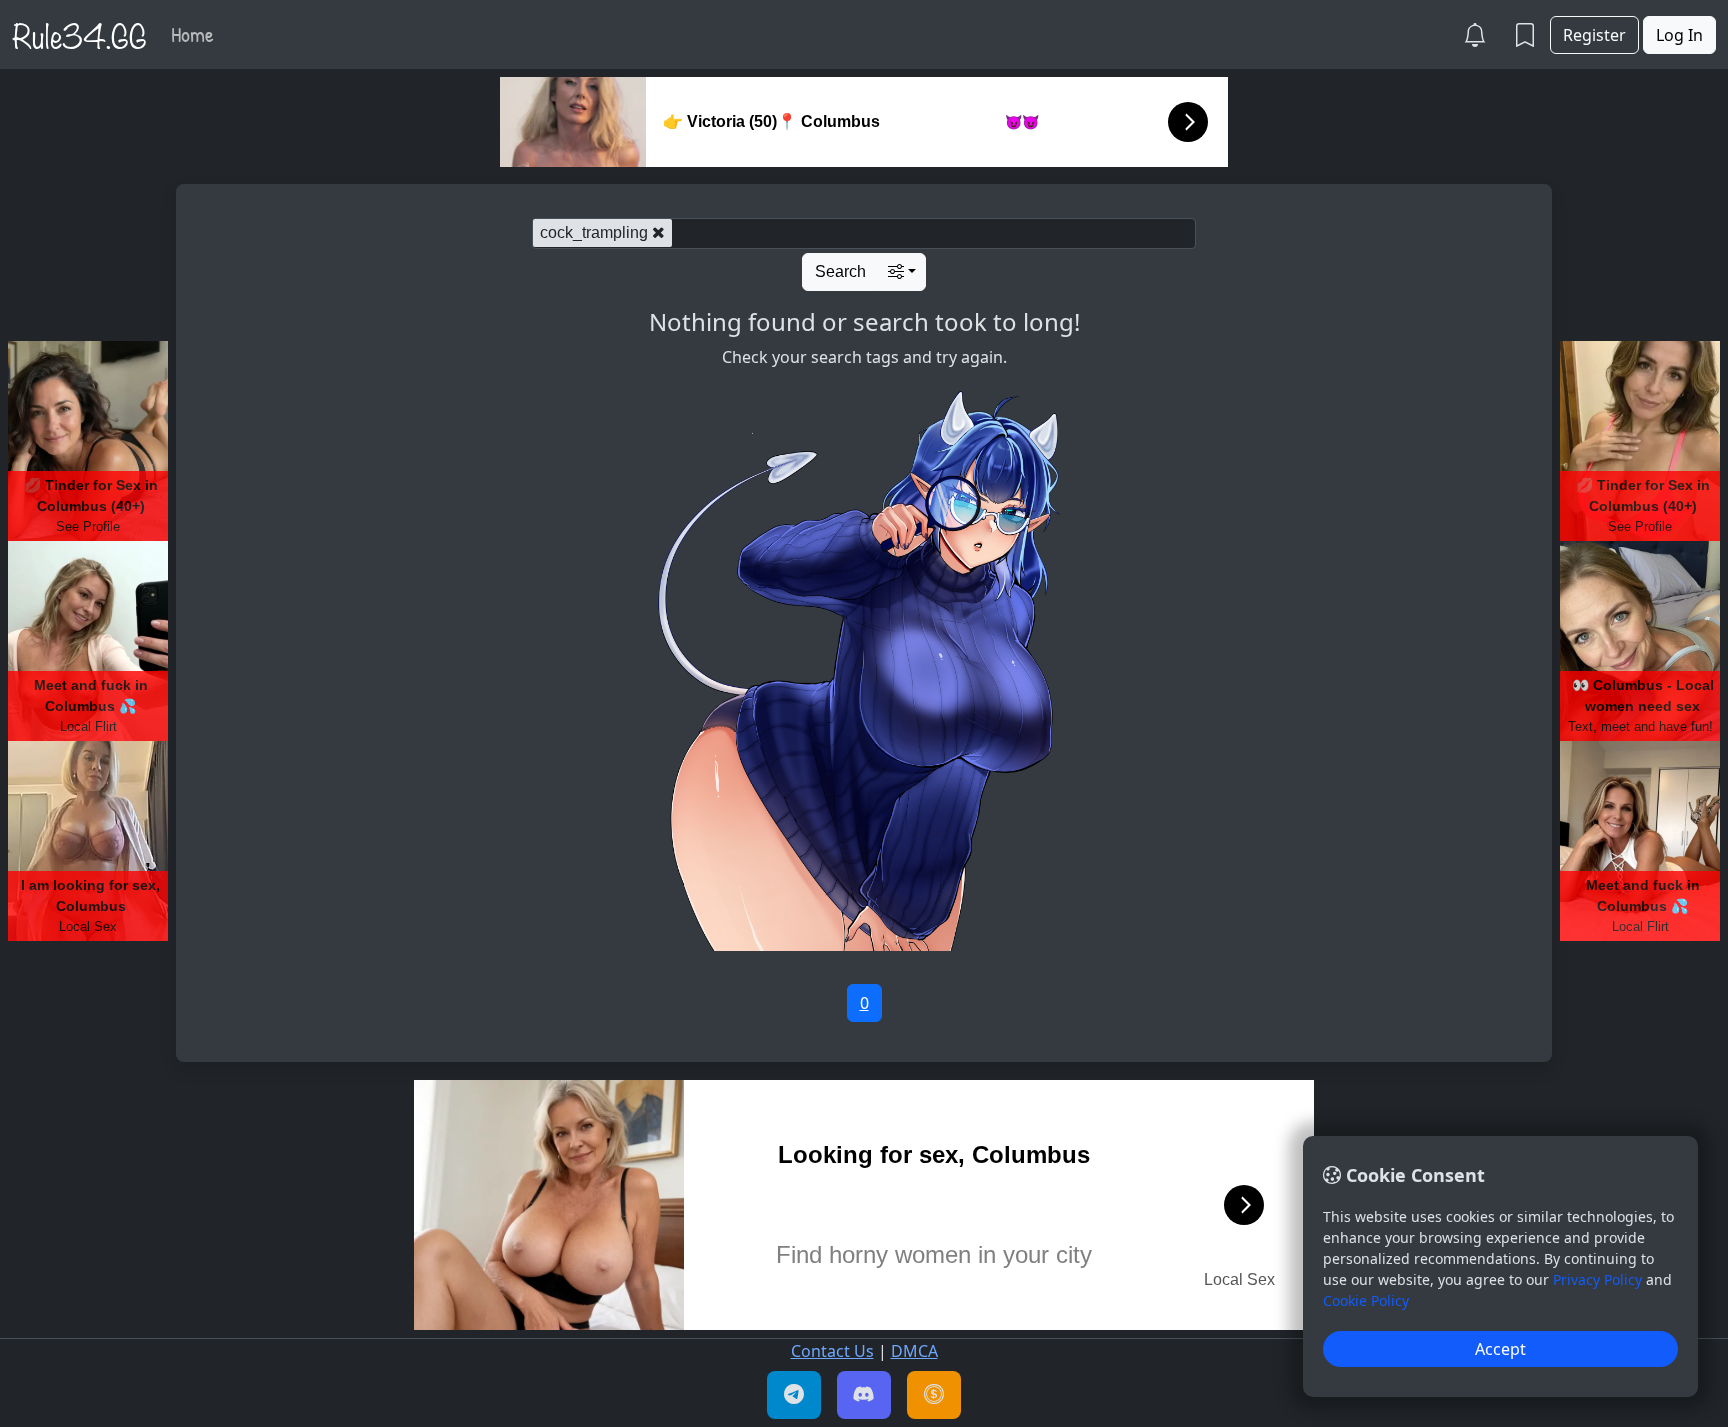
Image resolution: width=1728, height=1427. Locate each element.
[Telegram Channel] (794, 1395)
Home (192, 34)
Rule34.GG (79, 34)
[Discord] (864, 1395)
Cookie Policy (1366, 1300)
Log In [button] (1679, 35)
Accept (1500, 1349)
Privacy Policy (1597, 1279)
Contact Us (832, 1351)
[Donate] (934, 1395)
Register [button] (1594, 35)
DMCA (914, 1351)
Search (840, 271)
